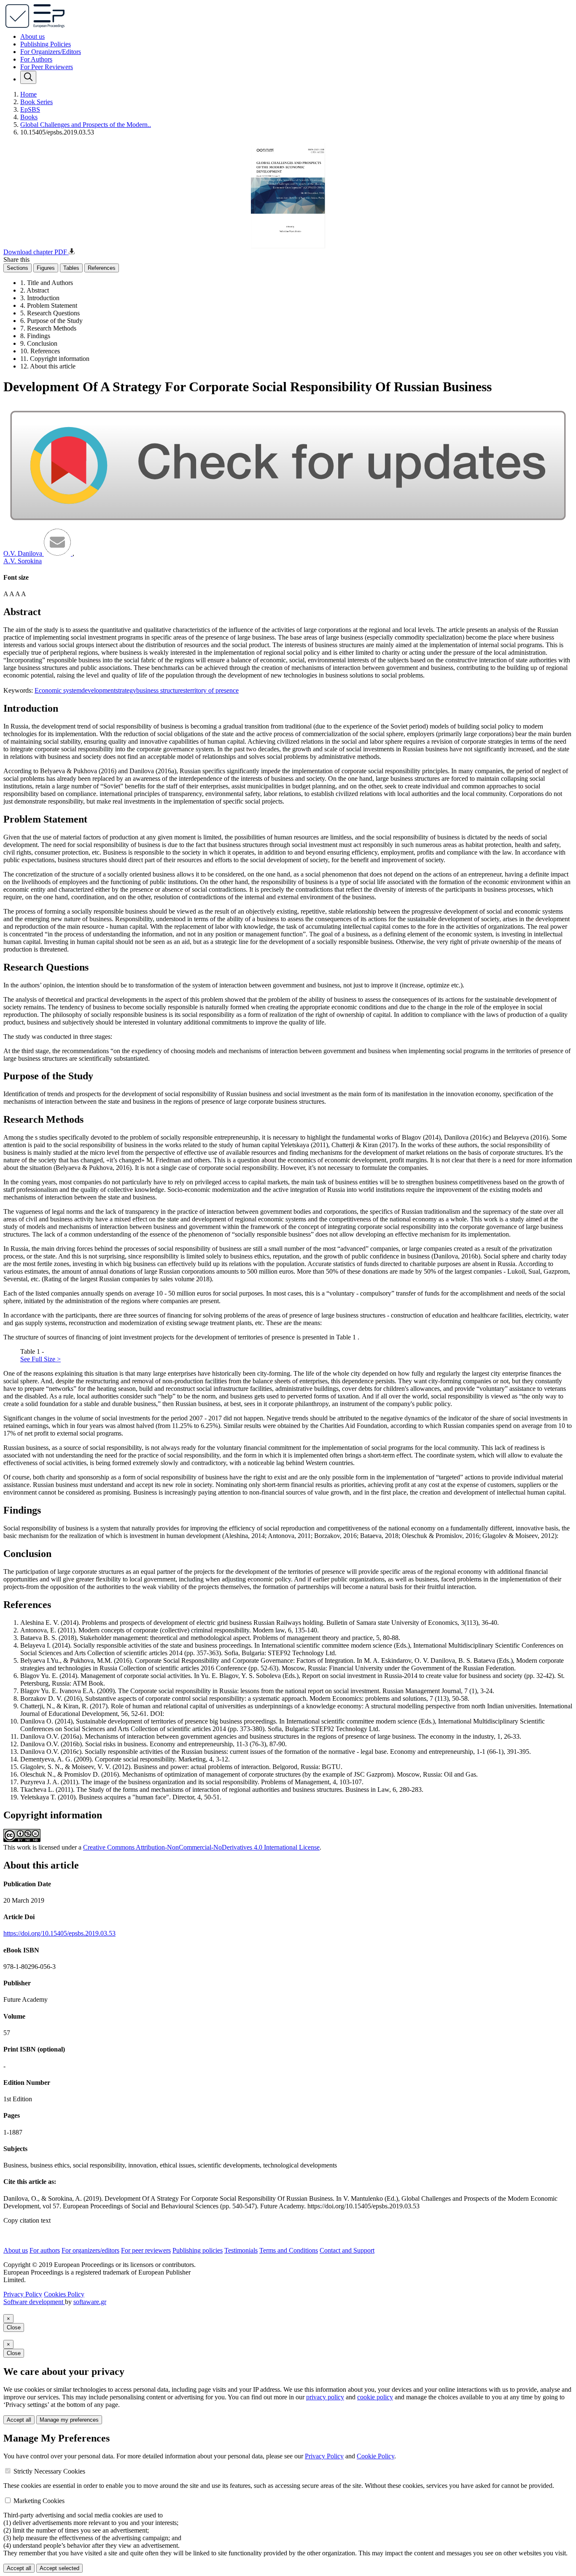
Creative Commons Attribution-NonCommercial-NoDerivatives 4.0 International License (201, 1847)
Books (29, 117)
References (102, 268)
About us (32, 36)
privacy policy (325, 2397)
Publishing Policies (46, 44)
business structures (161, 690)
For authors (45, 2250)
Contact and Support (347, 2250)
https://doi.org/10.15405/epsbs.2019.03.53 (59, 1933)
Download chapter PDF (36, 252)
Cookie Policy (375, 2456)
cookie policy (375, 2397)
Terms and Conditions (289, 2250)
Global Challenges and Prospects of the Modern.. (86, 125)
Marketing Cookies (39, 2501)
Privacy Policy (23, 2294)
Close (14, 2327)
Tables (71, 268)
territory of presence (212, 690)
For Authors (36, 59)
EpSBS (30, 109)
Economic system (58, 690)
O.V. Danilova (24, 553)
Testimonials (241, 2250)
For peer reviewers (146, 2250)
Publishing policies (198, 2250)
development (98, 690)
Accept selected (59, 2568)
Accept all (19, 2420)
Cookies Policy (64, 2294)
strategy (126, 690)
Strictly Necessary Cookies (49, 2471)
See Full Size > (40, 1359)
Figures (46, 268)
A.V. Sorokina (23, 561)
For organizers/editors (90, 2250)
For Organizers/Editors (51, 52)
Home (28, 94)
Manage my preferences (69, 2420)
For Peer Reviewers (47, 67)
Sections (17, 268)
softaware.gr (90, 2302)
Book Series (36, 102)
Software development (34, 2302)
